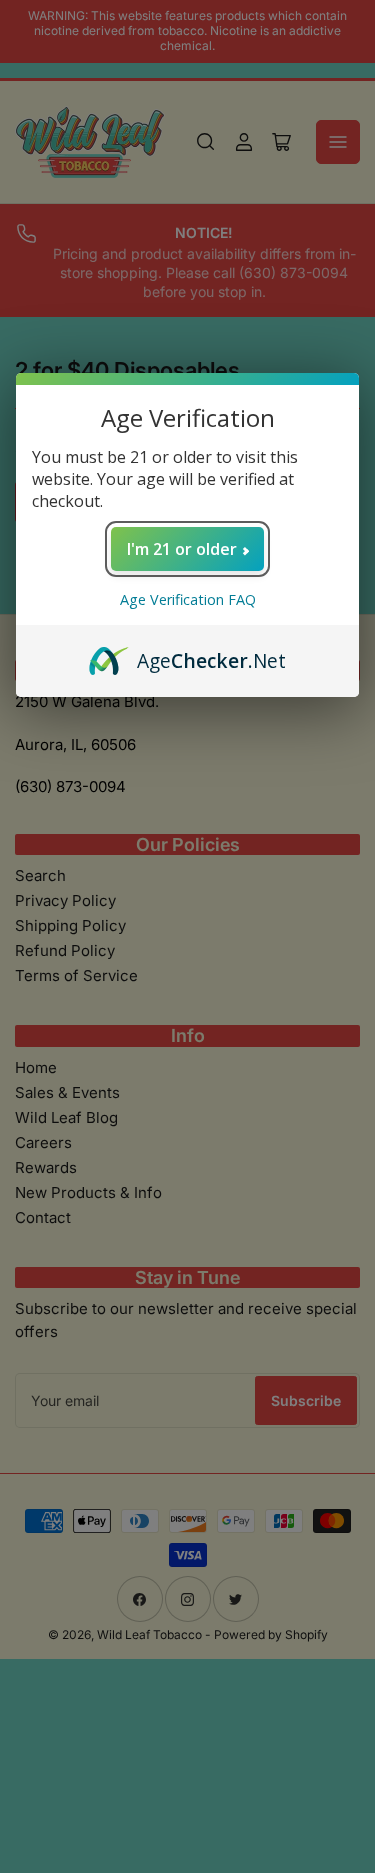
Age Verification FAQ (188, 599)
